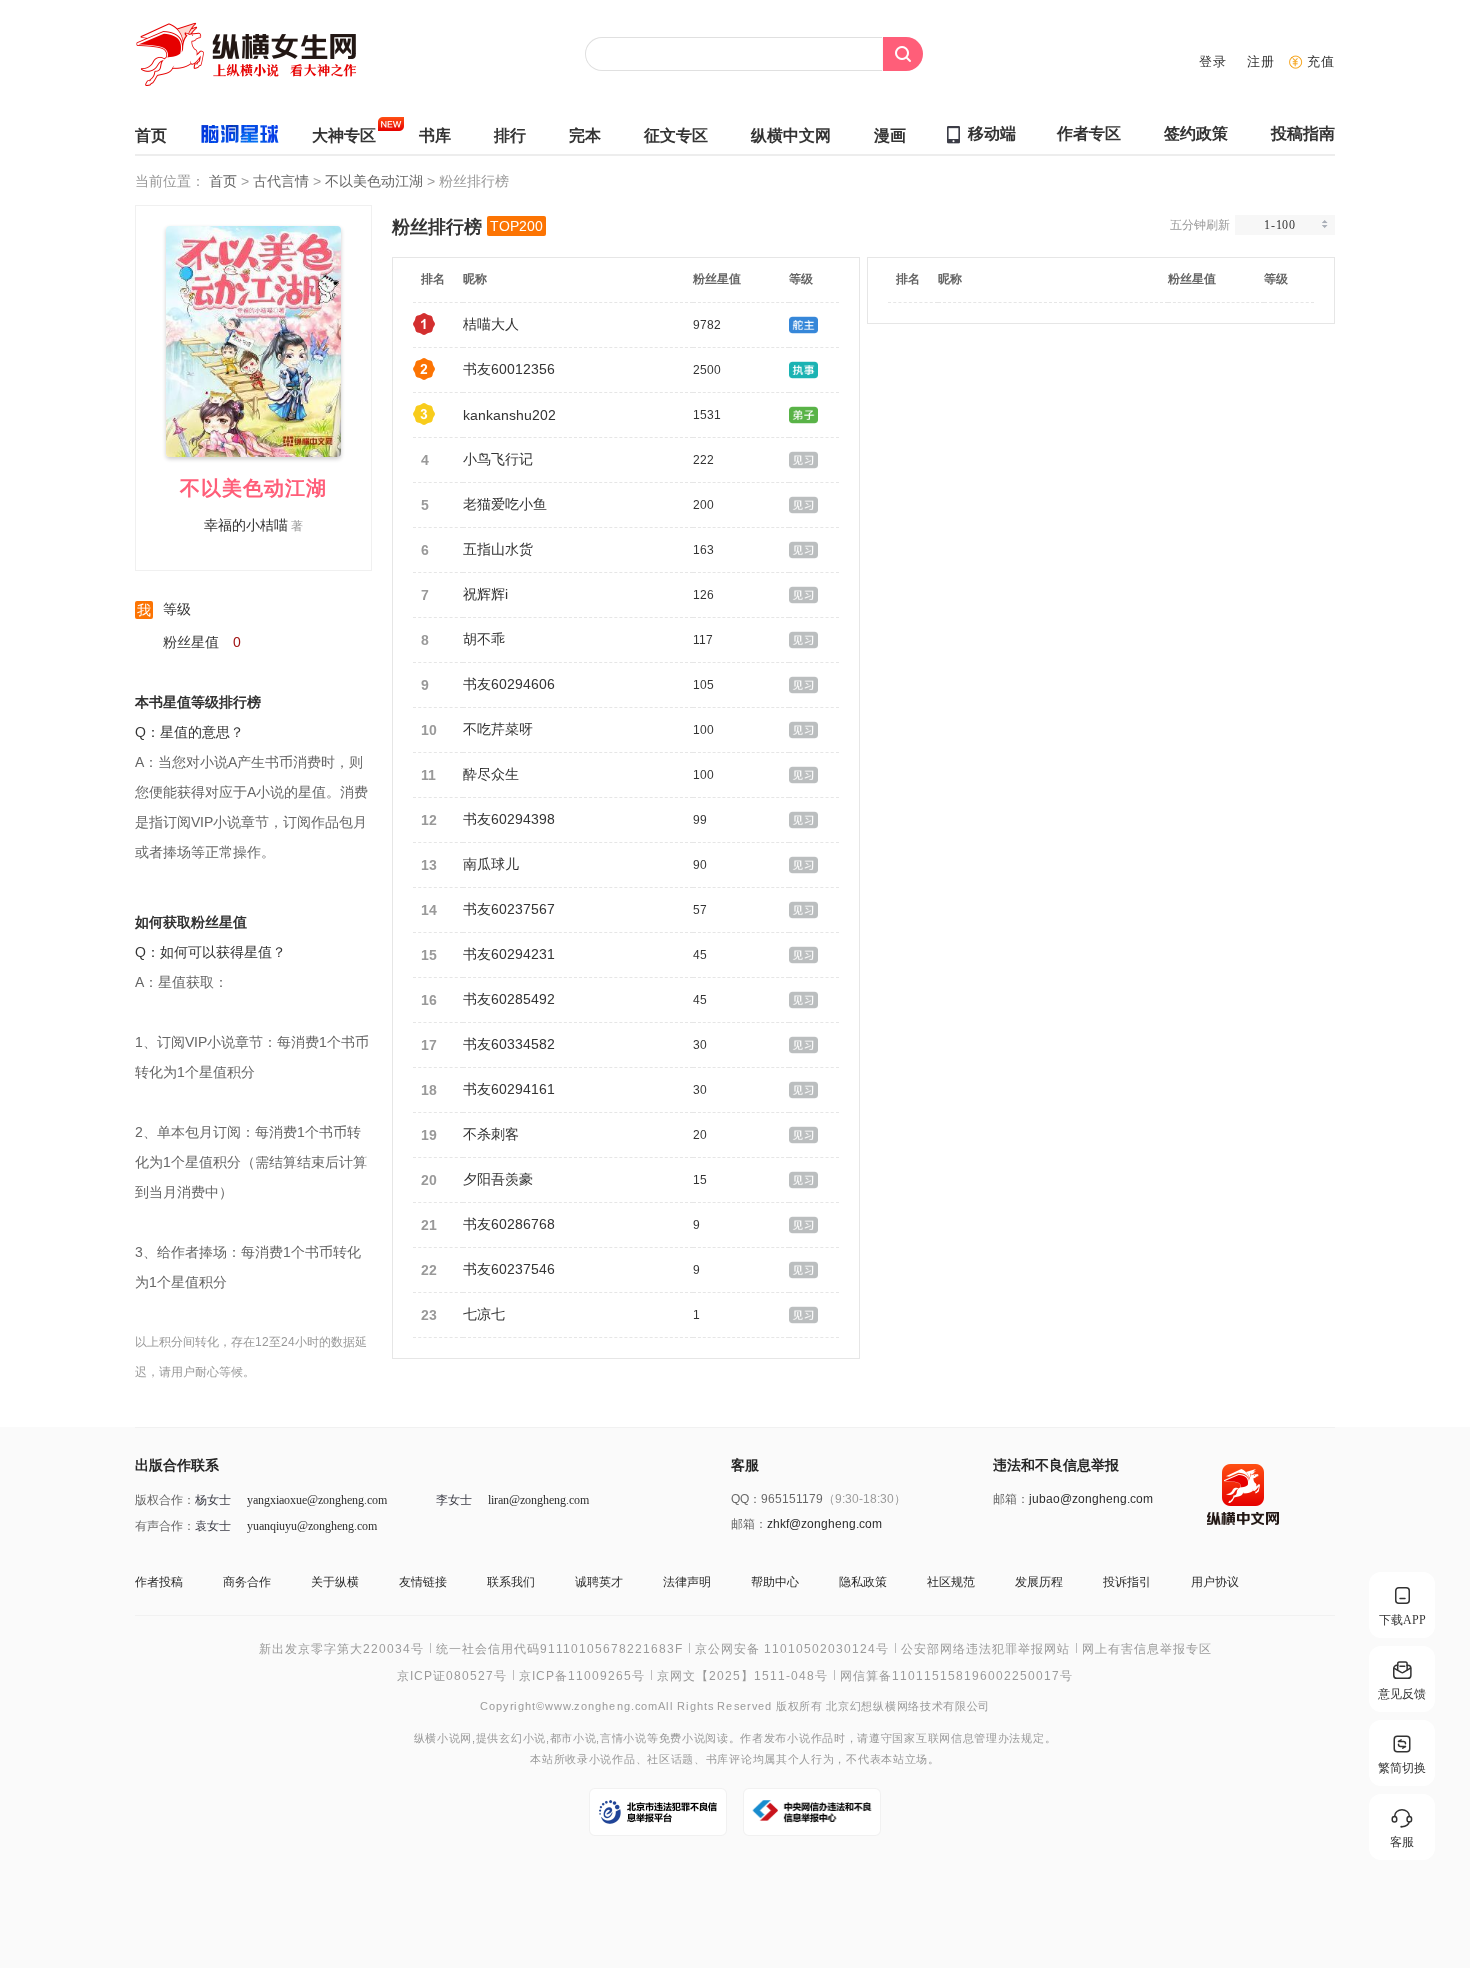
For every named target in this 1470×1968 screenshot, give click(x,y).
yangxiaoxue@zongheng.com (317, 1500)
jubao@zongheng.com (1091, 1499)
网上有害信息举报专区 (1147, 1649)
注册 (1261, 61)
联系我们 (511, 1582)
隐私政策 (863, 1582)
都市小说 (573, 1738)
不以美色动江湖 (376, 181)
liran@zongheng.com (538, 1500)
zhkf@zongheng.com (824, 1524)
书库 (435, 135)
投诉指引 (1127, 1582)
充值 (1321, 61)
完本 (585, 135)
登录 (1213, 61)
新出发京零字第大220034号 (341, 1649)
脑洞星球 (239, 137)
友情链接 (423, 1582)
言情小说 (623, 1738)
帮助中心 (775, 1582)
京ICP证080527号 (452, 1676)
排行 (510, 135)
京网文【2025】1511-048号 (742, 1676)
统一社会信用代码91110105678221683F (559, 1649)
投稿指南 (1303, 133)
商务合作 (247, 1582)
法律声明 (687, 1582)
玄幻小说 (522, 1738)
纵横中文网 (791, 135)
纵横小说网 (443, 1738)
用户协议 (1215, 1582)
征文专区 (676, 135)
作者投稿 (159, 1582)
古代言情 (283, 181)
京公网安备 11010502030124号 (792, 1649)
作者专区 (1089, 133)
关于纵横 (335, 1582)
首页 (151, 135)
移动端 (992, 133)
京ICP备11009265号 (582, 1676)
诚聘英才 (599, 1582)
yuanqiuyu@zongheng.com (312, 1526)
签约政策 (1196, 133)
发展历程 (1039, 1582)
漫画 (890, 135)
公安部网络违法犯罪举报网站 (985, 1649)
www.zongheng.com (601, 1705)
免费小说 (682, 1738)
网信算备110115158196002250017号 (956, 1676)
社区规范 (951, 1582)
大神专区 (344, 135)
